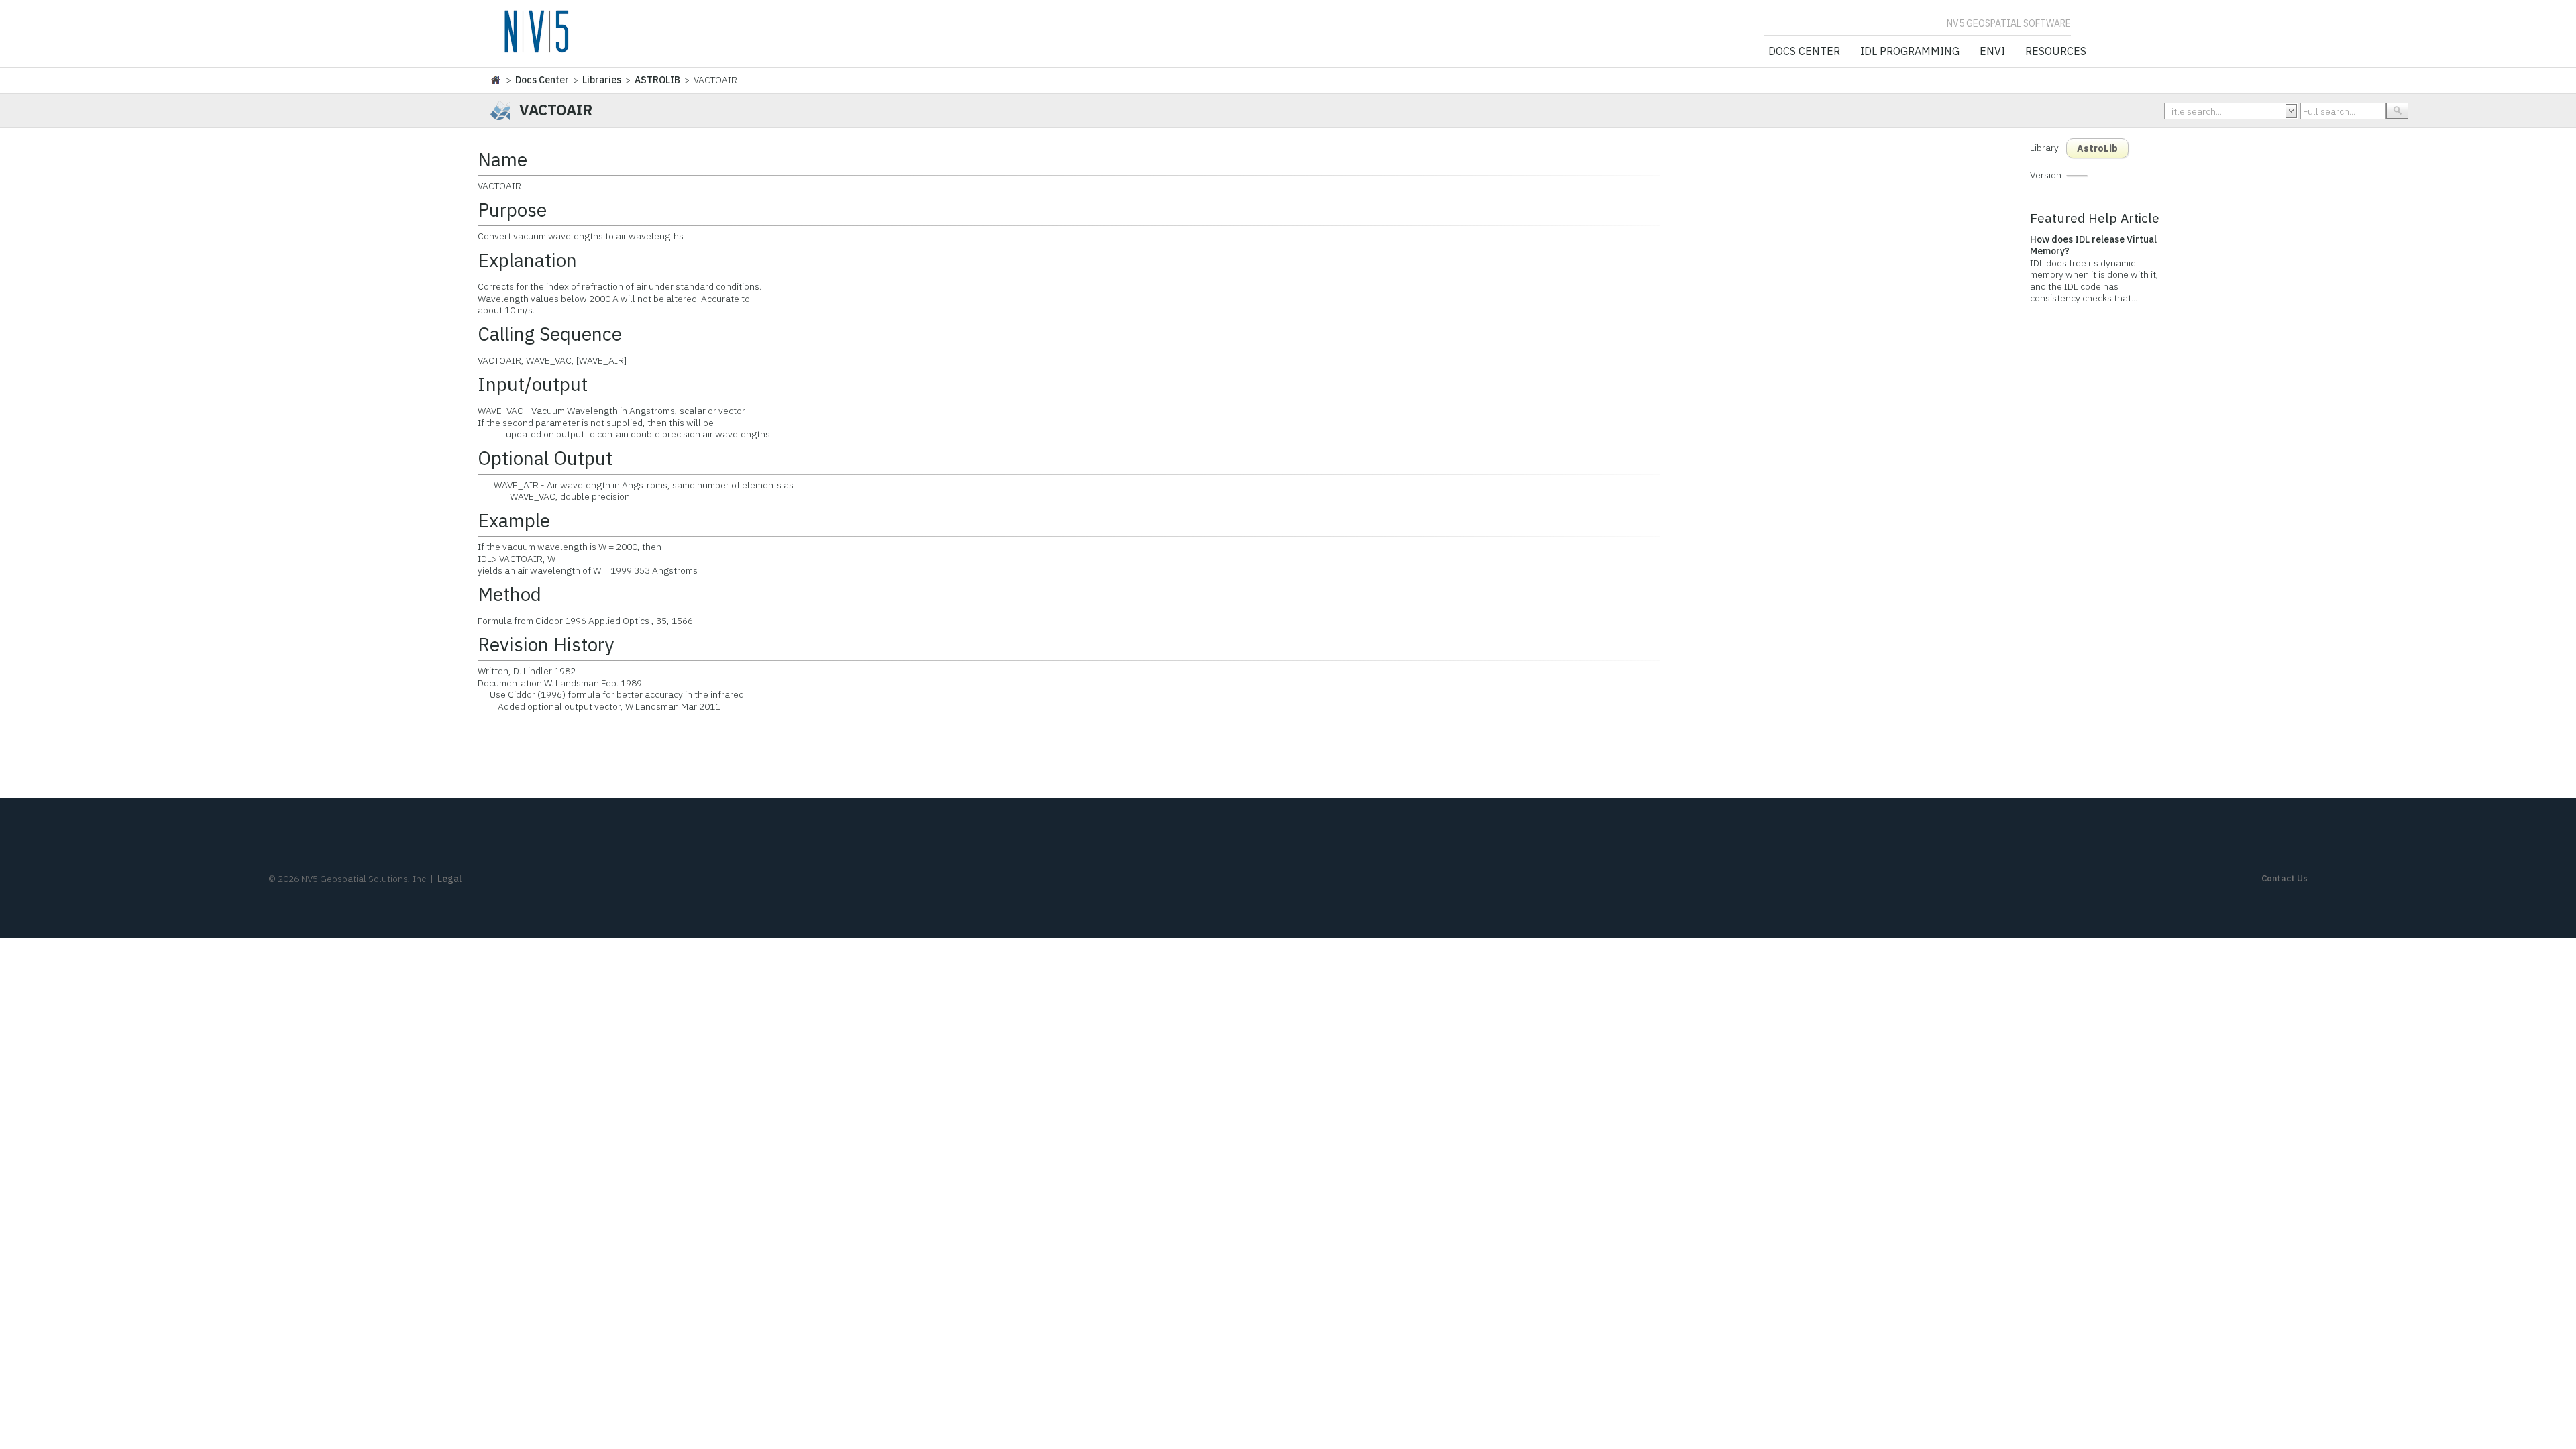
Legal (449, 879)
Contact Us (2285, 878)
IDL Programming (1910, 52)
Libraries (602, 80)
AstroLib (2097, 148)
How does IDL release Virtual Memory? (2093, 246)
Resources (2056, 52)
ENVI (1992, 52)
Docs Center (1804, 52)
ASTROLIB (657, 80)
